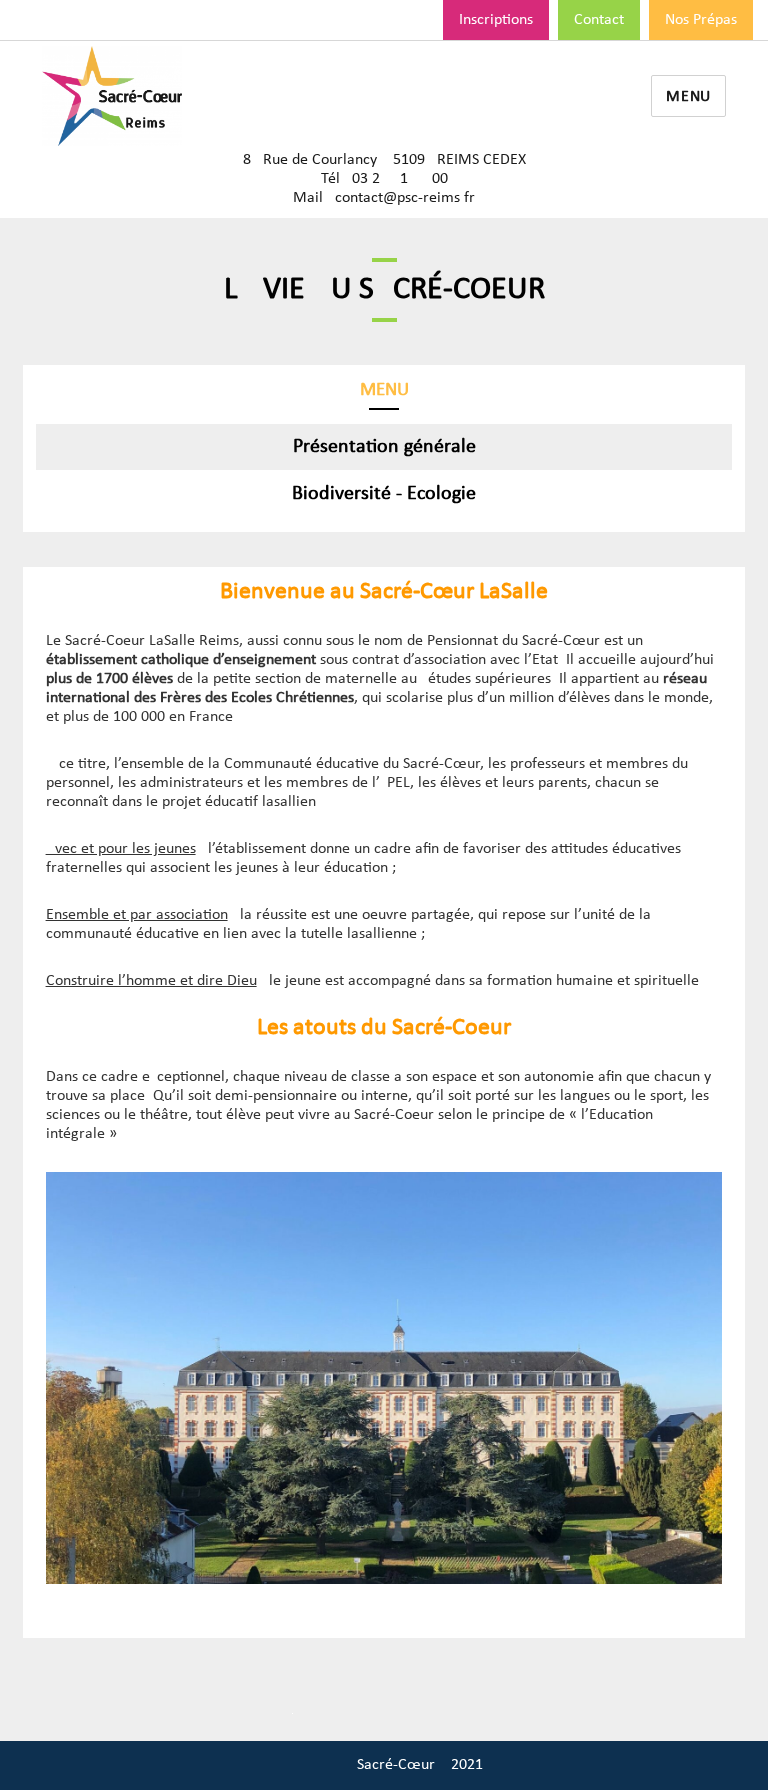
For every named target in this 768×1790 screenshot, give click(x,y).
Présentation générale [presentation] (384, 447)
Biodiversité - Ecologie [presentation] (384, 494)
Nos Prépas (701, 20)
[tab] (383, 447)
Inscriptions (496, 20)
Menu (688, 97)
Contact (599, 20)
